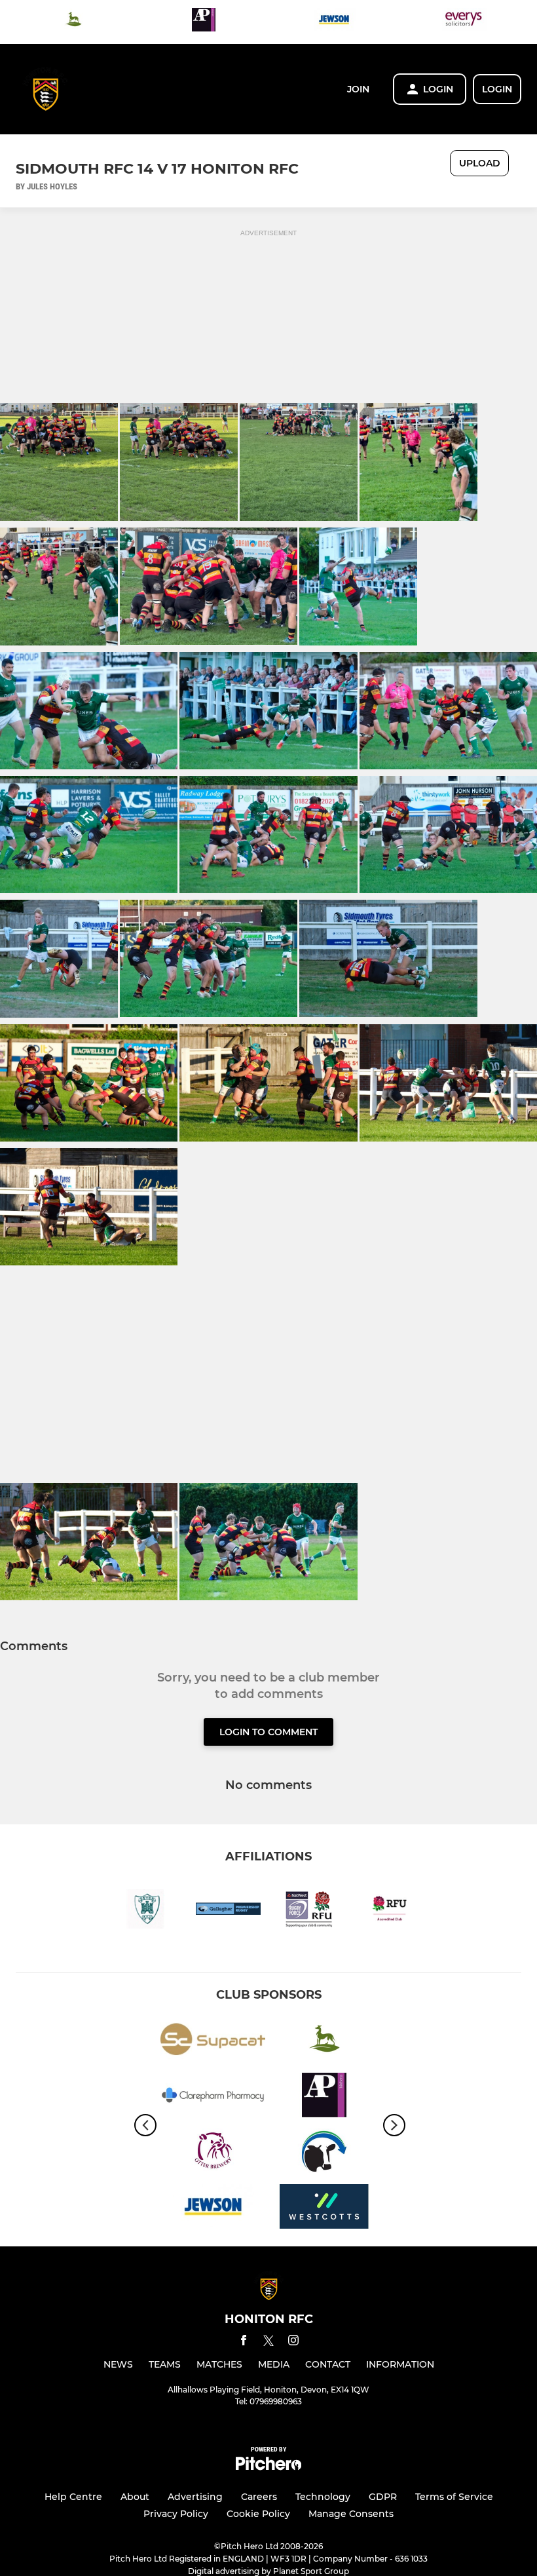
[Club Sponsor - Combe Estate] (73, 22)
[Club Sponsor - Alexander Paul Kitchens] (204, 22)
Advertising (195, 2497)
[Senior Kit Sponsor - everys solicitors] (464, 22)
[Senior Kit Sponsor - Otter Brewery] (213, 2153)
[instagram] (293, 2342)
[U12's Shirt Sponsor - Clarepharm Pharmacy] (213, 2097)
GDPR (383, 2497)
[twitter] (268, 2343)
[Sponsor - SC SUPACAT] (213, 2042)
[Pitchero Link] (268, 2467)
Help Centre (73, 2497)
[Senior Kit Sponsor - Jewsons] (334, 22)
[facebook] (244, 2342)
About (135, 2497)
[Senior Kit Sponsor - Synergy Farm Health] (324, 2153)
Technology (323, 2497)
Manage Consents (351, 2514)
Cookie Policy (258, 2514)
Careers (259, 2497)
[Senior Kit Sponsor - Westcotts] (324, 2209)
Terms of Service (454, 2497)
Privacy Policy (176, 2514)
